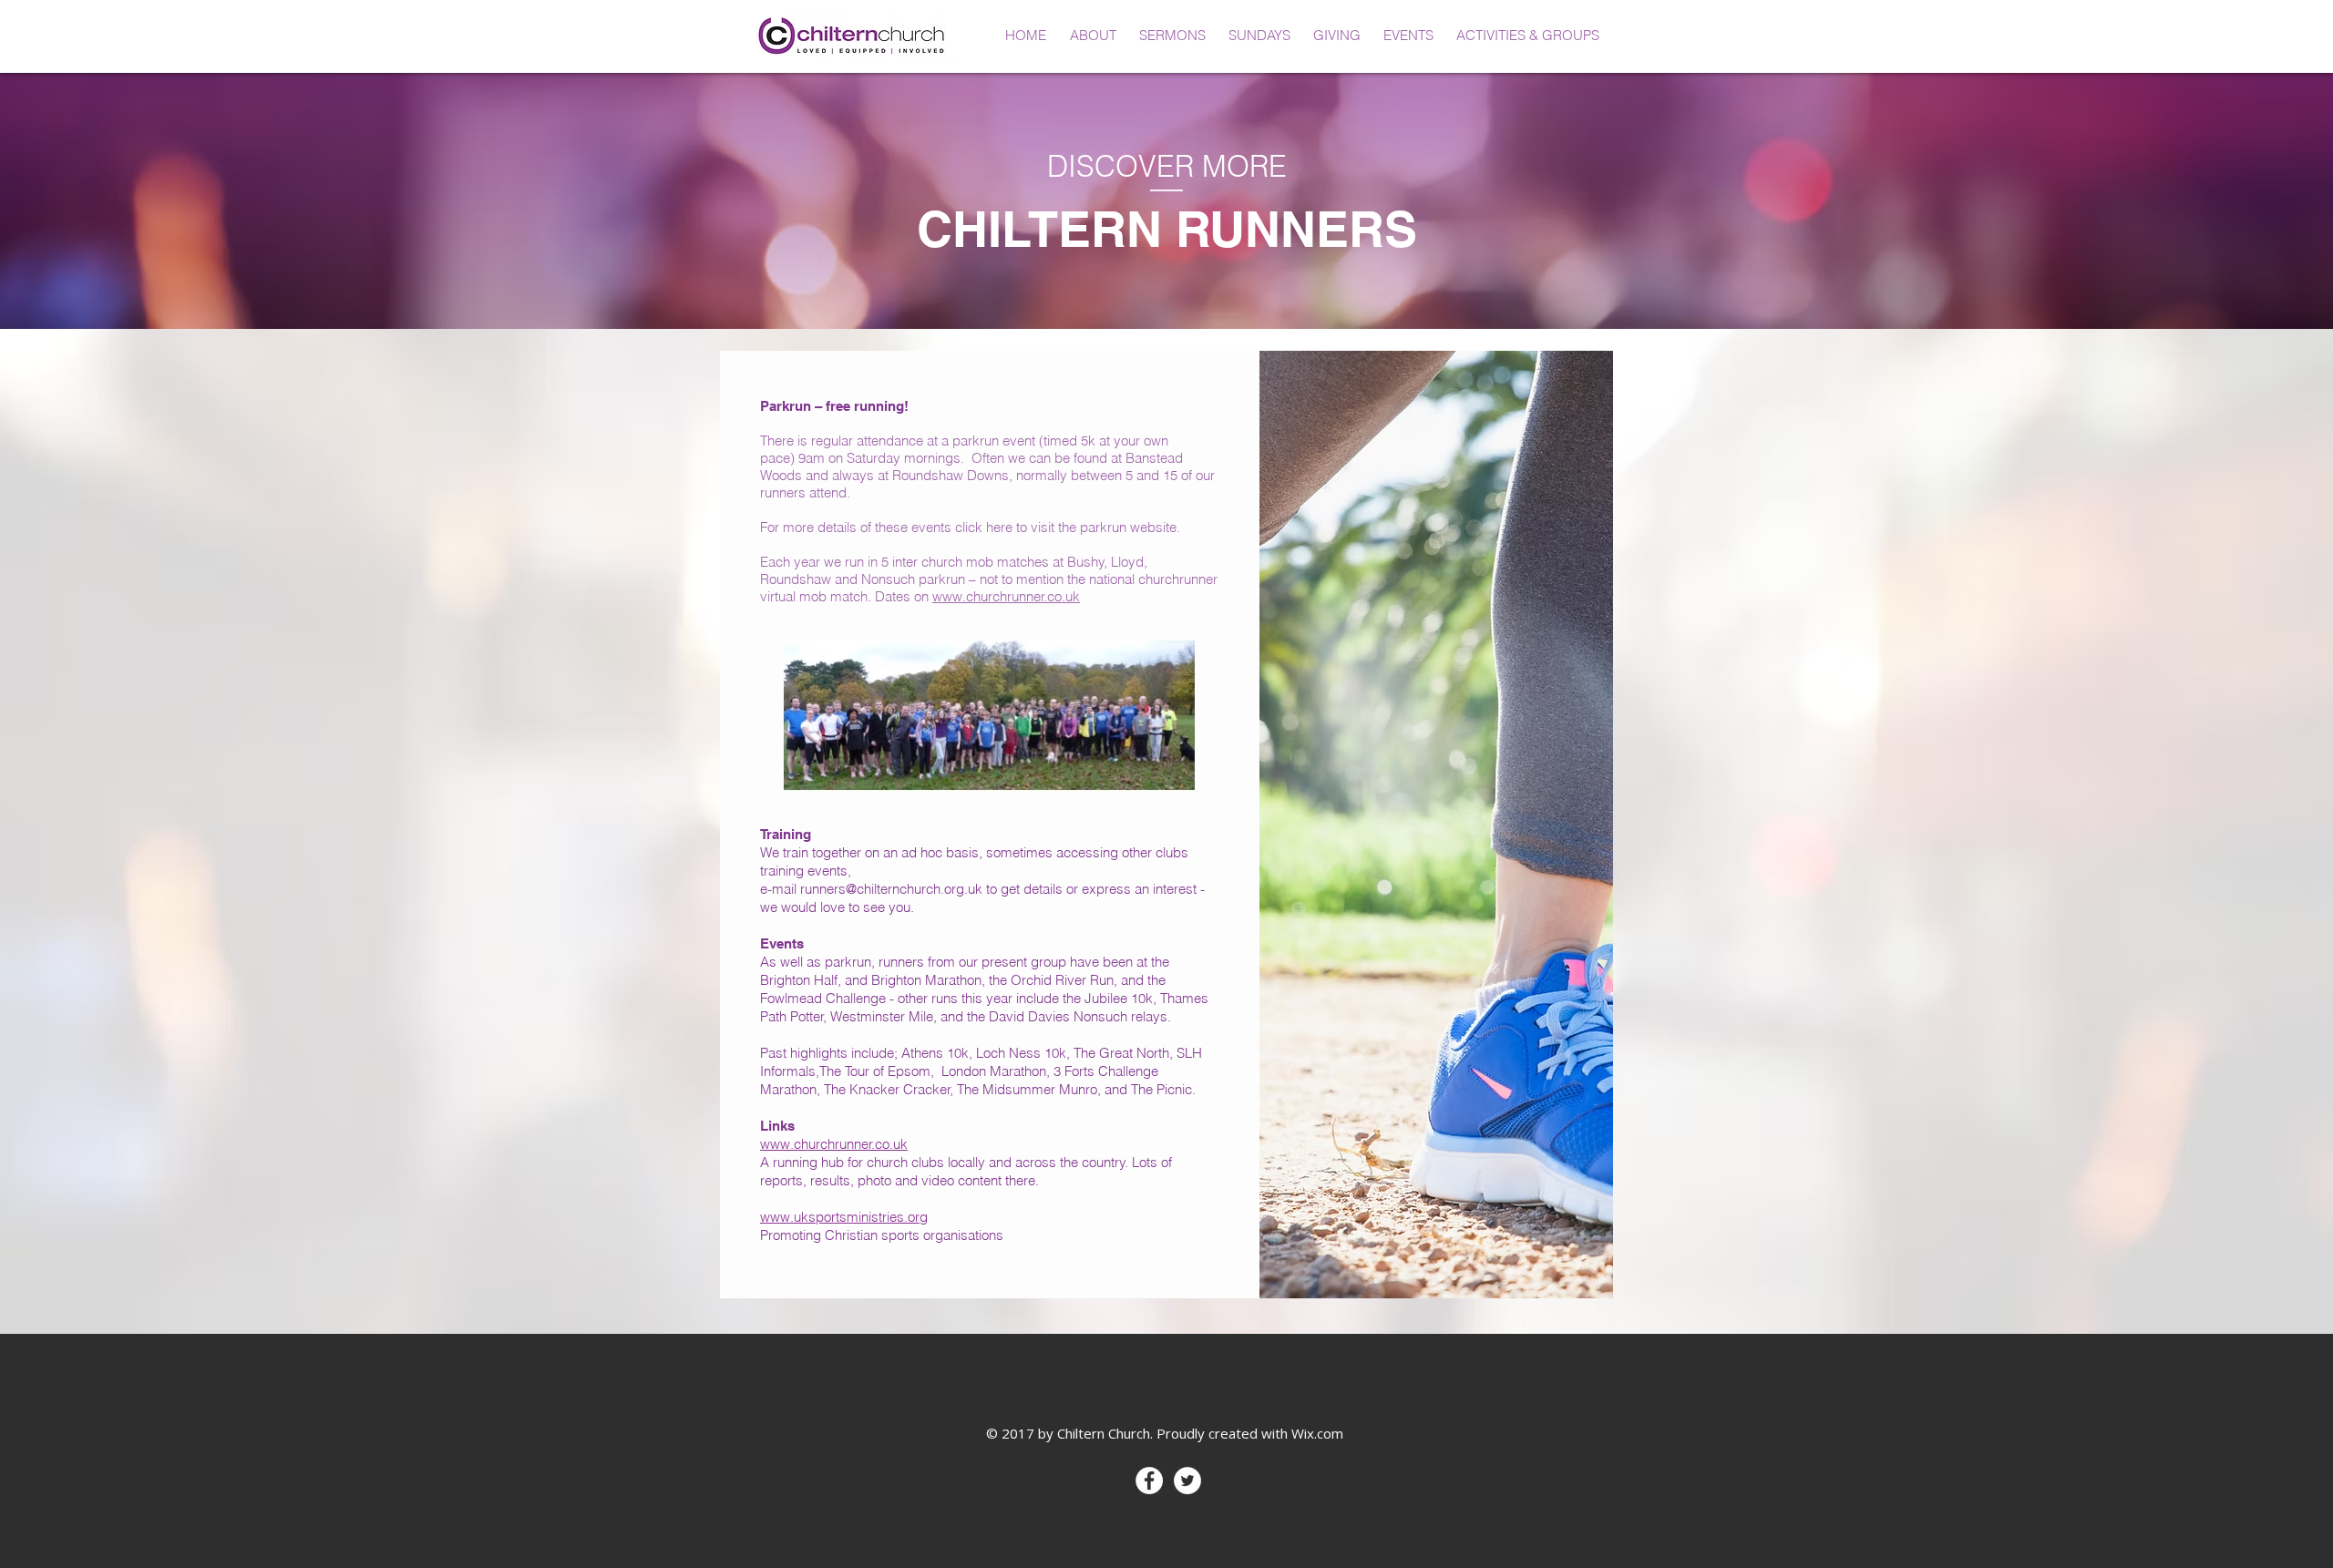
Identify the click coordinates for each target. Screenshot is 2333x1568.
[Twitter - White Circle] (1187, 1481)
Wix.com (1317, 1433)
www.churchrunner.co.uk (1006, 596)
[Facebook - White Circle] (1149, 1481)
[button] (1093, 36)
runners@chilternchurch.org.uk (891, 889)
